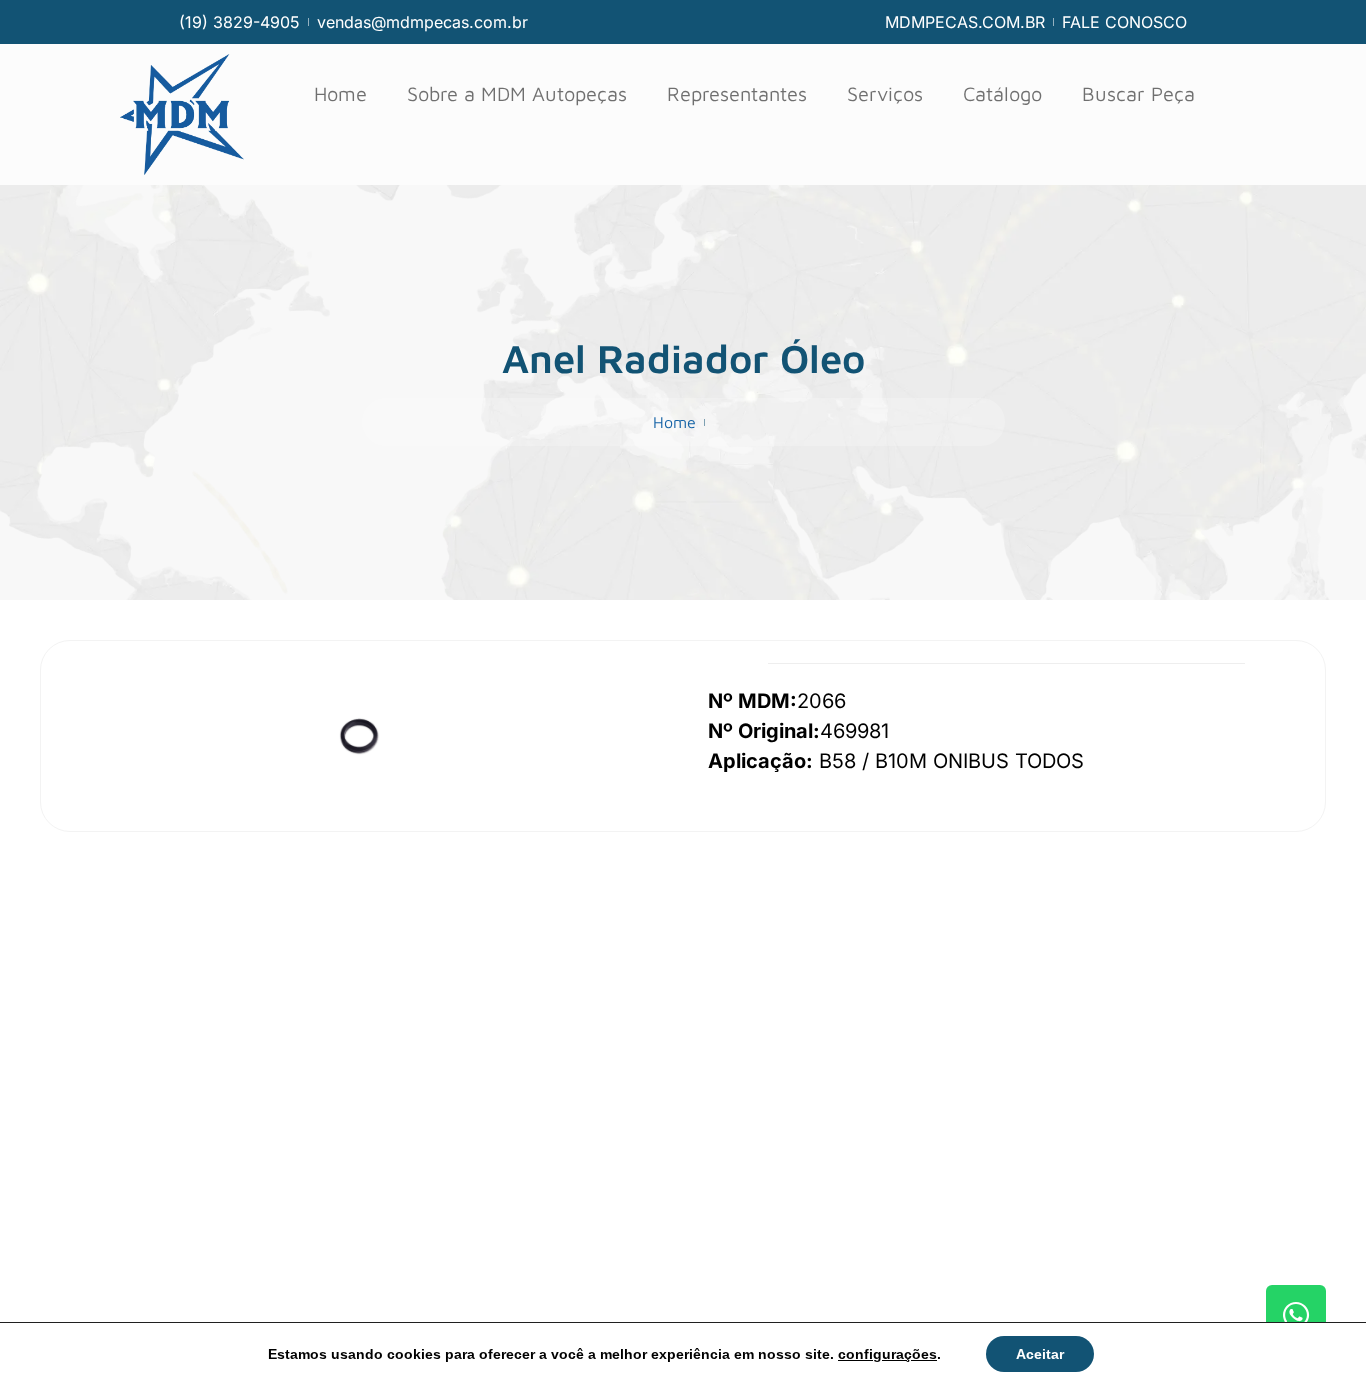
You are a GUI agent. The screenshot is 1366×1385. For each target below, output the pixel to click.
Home (340, 93)
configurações (887, 1354)
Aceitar (1040, 1354)
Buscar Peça (1138, 93)
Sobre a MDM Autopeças (517, 93)
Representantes (737, 93)
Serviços (885, 93)
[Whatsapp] (1296, 1315)
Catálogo (1002, 93)
